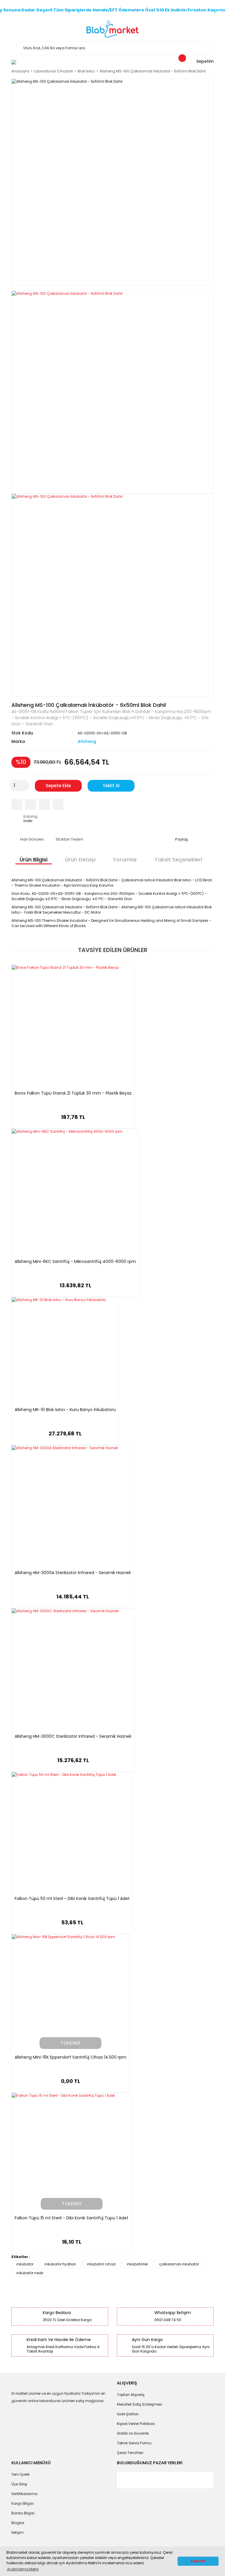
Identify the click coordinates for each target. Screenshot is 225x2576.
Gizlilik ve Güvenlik (133, 2433)
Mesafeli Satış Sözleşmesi (139, 2404)
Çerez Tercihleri (130, 2453)
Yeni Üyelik (21, 2474)
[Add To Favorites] (58, 804)
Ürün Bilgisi (34, 859)
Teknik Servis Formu (134, 2443)
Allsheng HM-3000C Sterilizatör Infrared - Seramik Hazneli (73, 1737)
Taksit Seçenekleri (178, 859)
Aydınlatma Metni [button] (23, 2569)
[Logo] (113, 29)
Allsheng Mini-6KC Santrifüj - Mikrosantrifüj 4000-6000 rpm (75, 1262)
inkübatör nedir (30, 2273)
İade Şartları (128, 2414)
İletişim (18, 2532)
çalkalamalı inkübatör (179, 2264)
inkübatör (25, 2264)
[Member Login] (14, 62)
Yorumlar (125, 859)
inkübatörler (137, 2264)
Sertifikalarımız (24, 2494)
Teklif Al (111, 786)
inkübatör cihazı (101, 2264)
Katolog (30, 819)
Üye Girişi (19, 2484)
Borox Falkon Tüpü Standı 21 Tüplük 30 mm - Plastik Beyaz (73, 1093)
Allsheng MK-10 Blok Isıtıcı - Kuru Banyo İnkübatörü (65, 1410)
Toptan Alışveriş (131, 2395)
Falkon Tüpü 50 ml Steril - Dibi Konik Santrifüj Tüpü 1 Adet (72, 1899)
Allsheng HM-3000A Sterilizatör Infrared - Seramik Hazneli (73, 1573)
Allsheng (87, 741)
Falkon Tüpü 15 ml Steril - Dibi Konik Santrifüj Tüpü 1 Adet (71, 2218)
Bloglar (18, 2523)
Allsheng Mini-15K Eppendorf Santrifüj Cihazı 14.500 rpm (70, 2057)
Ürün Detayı (80, 859)
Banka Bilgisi (23, 2513)
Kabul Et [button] (198, 2561)
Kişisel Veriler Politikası (136, 2424)
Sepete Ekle (58, 786)
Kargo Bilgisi (23, 2503)
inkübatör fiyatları (60, 2264)
